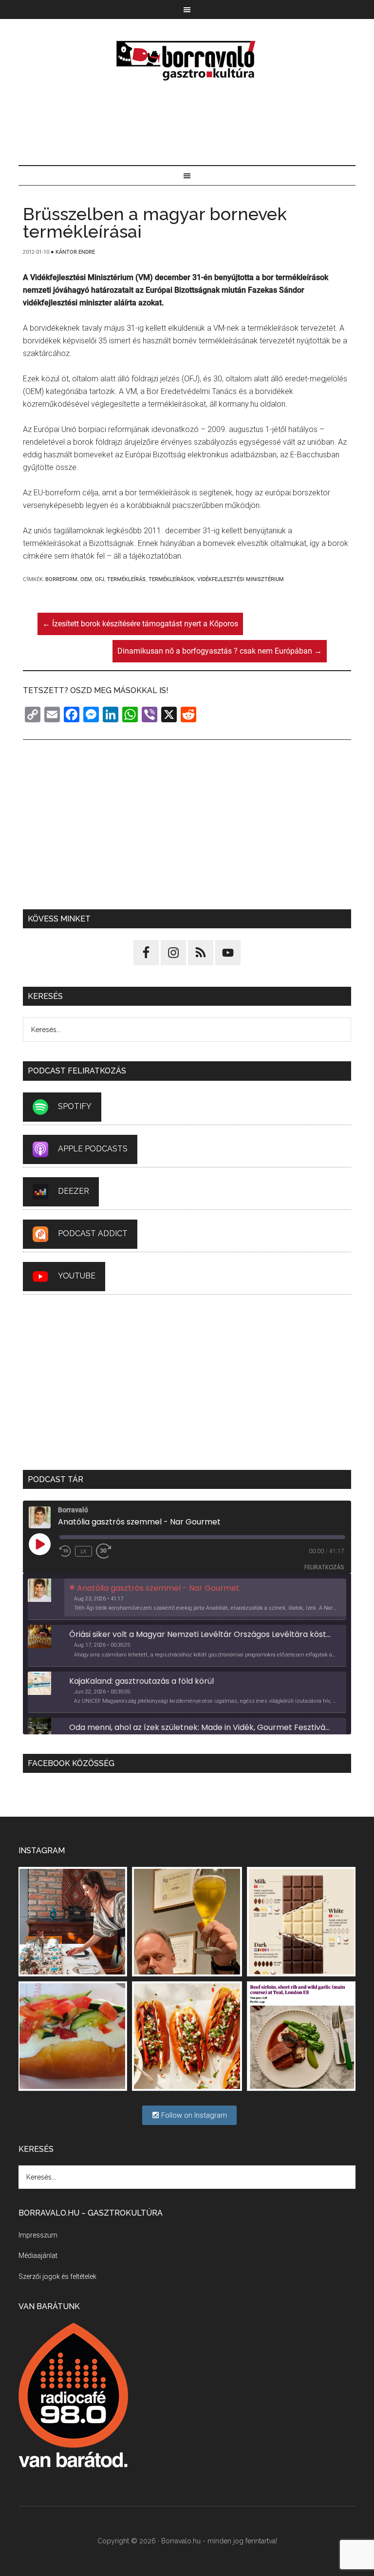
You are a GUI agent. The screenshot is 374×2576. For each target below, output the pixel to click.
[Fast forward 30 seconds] (108, 1551)
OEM (86, 579)
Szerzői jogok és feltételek (57, 2276)
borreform (61, 579)
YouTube (77, 1276)
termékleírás (126, 579)
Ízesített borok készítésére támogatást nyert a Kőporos (140, 624)
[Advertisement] (187, 124)
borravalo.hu (187, 60)
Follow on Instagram (193, 2115)
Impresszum (38, 2235)
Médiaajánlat (38, 2256)
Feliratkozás (324, 1567)
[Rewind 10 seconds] (65, 1551)
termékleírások (171, 579)
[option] (187, 1599)
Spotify (75, 1106)
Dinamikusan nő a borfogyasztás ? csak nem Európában (220, 651)
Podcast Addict (93, 1233)
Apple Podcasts (93, 1149)
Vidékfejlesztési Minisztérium (241, 579)
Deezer (74, 1191)
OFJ (100, 579)
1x (84, 1551)
